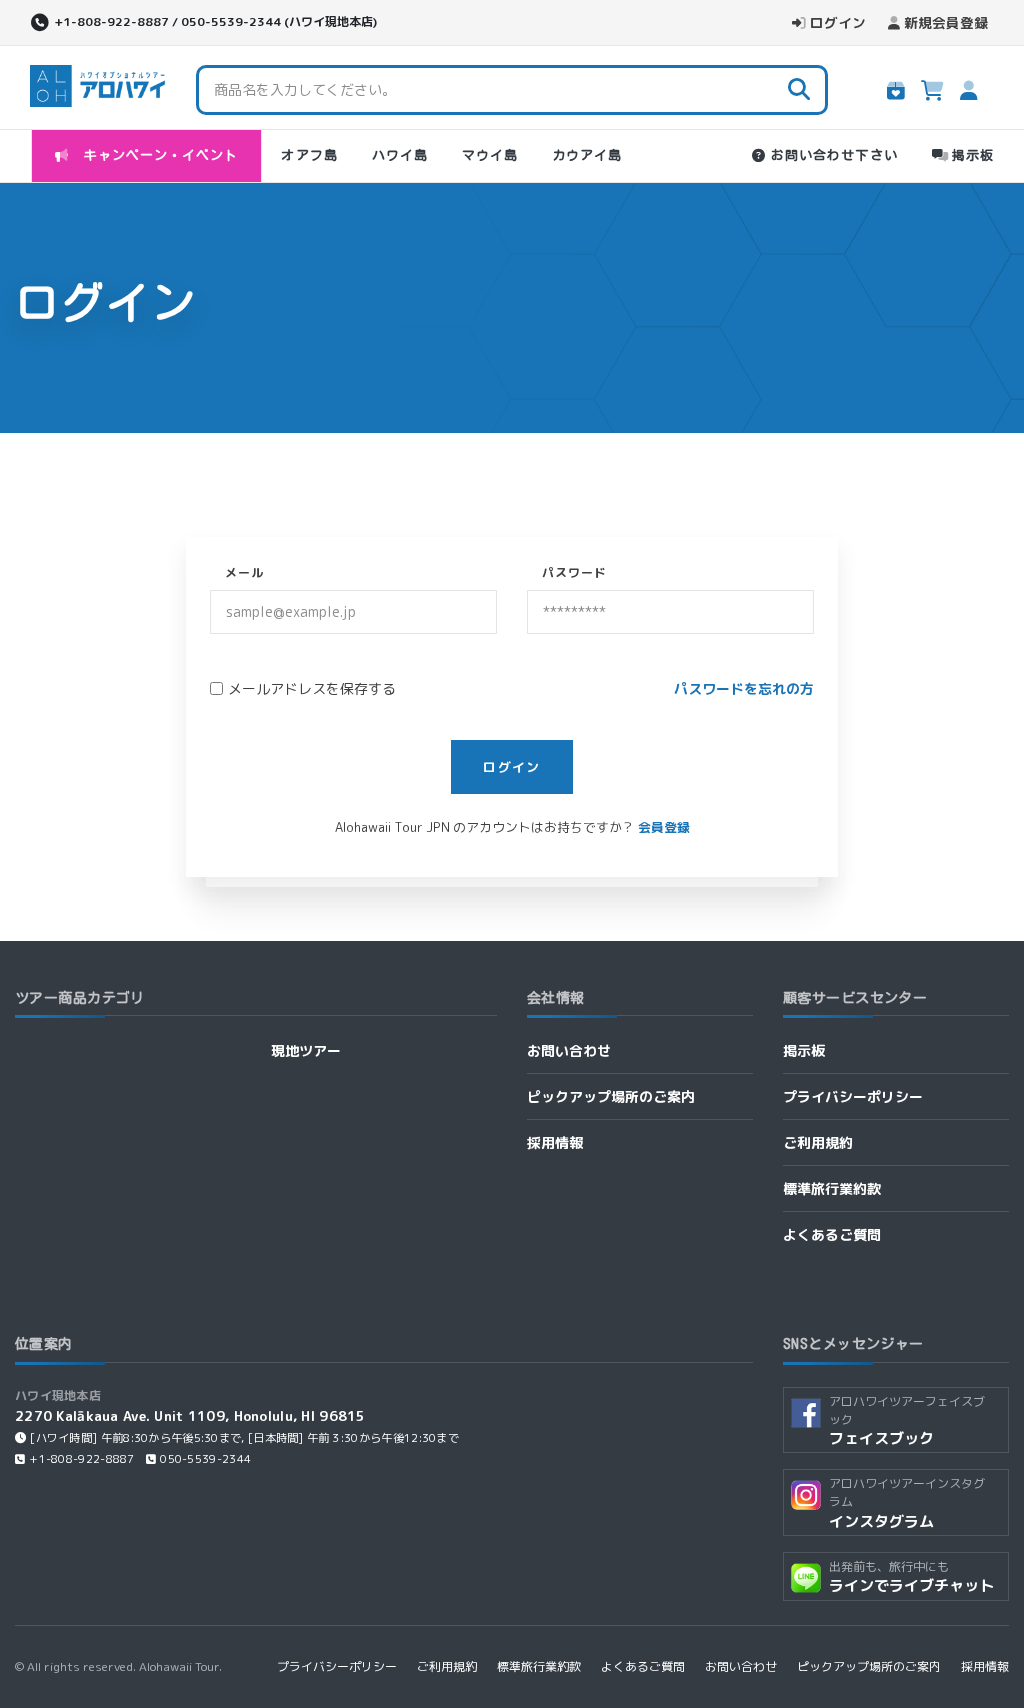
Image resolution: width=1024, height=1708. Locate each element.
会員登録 (664, 827)
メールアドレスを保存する (312, 688)
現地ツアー (306, 1050)
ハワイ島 (400, 155)
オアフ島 (309, 155)
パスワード (574, 572)
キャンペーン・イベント (157, 155)
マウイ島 (490, 155)
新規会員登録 (946, 22)
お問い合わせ (569, 1050)
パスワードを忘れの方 (744, 688)
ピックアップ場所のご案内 (611, 1096)
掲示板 (973, 155)
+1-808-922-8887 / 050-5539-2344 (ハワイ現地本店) (215, 21)
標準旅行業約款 (832, 1188)
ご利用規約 (818, 1142)
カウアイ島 (587, 155)
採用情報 (555, 1142)
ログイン (838, 22)
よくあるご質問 (832, 1234)
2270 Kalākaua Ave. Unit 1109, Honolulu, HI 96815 (190, 1415)
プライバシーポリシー (853, 1096)
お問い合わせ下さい (834, 155)
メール (244, 572)
